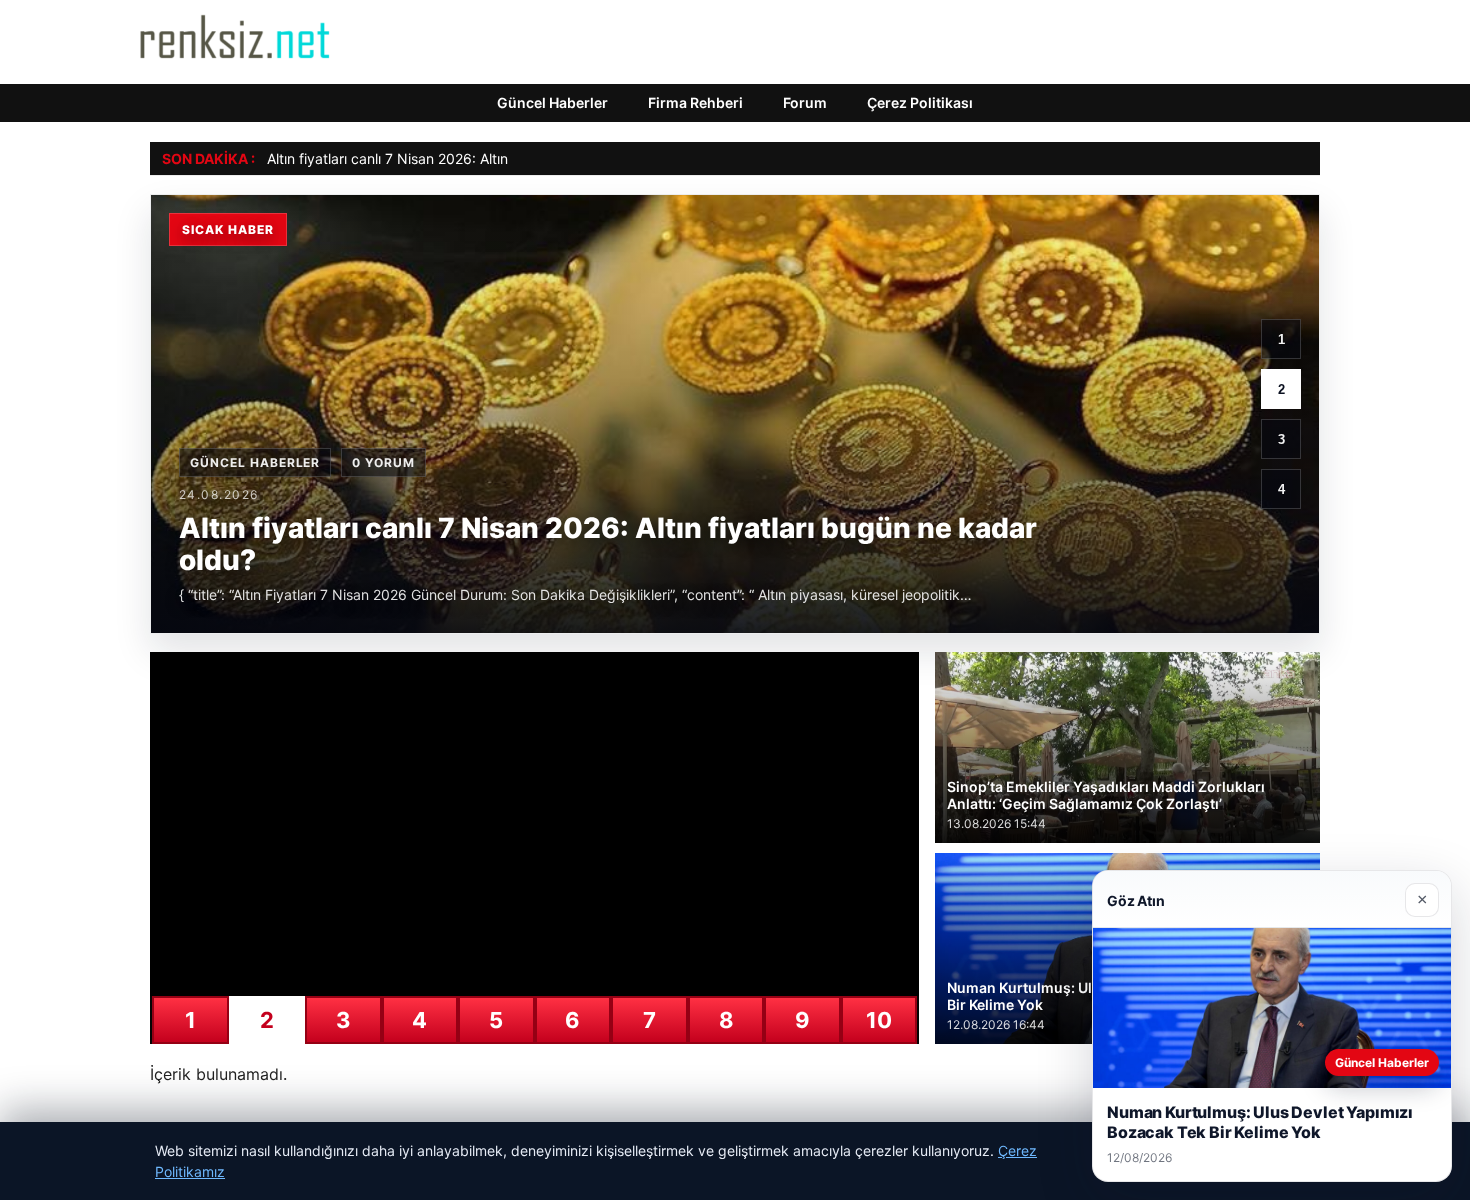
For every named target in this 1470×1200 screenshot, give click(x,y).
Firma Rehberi (695, 102)
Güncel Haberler (552, 102)
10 (879, 1020)
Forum (805, 102)
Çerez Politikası (920, 102)
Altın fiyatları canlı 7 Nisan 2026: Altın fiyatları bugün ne (446, 158)
